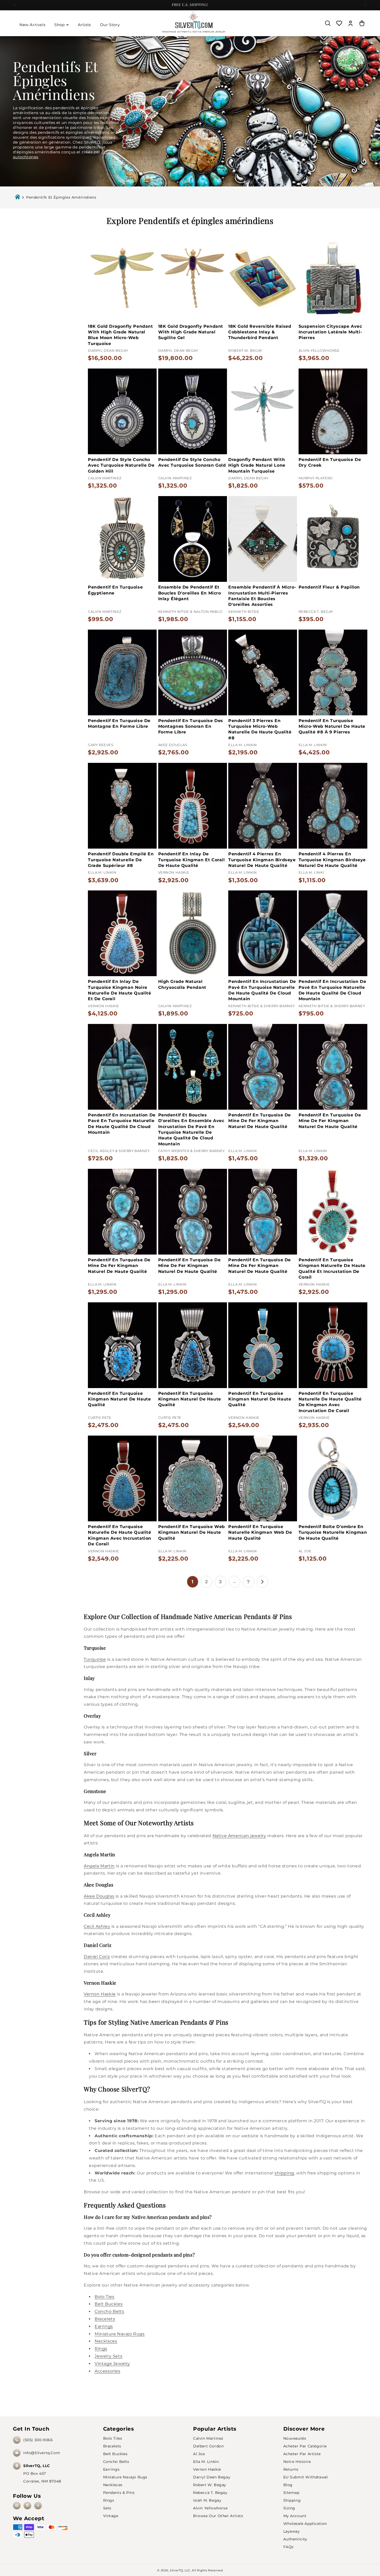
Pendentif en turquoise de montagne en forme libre (119, 723)
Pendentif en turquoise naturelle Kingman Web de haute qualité (260, 1532)
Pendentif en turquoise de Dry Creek (330, 462)
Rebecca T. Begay (210, 2493)
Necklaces (106, 2341)
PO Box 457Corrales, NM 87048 (42, 2473)
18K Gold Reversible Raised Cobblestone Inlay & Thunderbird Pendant (260, 332)
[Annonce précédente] (15, 5)
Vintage (111, 2516)
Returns (291, 2469)
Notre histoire (297, 2462)
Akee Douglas (99, 1896)
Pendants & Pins (119, 2493)
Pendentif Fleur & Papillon (329, 587)
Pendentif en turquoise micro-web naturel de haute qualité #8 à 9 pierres (332, 726)
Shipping (292, 2500)
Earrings (104, 2326)
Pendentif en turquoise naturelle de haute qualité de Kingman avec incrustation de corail (330, 1402)
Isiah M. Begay (207, 2500)
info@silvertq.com (42, 2453)
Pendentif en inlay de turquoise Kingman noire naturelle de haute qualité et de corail (120, 990)
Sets (107, 2508)
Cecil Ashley (97, 1926)
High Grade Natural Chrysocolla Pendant (182, 984)
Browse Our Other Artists (218, 2516)
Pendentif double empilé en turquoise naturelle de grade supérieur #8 (121, 860)
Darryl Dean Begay (212, 2477)
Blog (288, 2485)
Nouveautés (295, 2438)
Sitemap (291, 2493)
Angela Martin (99, 1866)
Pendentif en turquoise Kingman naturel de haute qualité (119, 1399)
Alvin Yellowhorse (210, 2508)
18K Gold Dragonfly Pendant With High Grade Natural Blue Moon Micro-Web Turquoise (120, 335)
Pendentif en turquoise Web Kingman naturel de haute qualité (192, 1532)
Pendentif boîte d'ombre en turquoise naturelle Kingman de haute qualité (333, 1532)
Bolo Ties (104, 2297)
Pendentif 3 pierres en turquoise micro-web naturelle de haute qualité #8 (260, 729)
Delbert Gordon (208, 2446)
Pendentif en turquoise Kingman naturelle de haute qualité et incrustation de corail (332, 1269)
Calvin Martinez (208, 2438)
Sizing (289, 2508)
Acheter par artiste (302, 2454)
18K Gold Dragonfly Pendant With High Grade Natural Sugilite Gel (191, 332)
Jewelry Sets (108, 2356)
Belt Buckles (109, 2304)
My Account (295, 2516)
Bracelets (105, 2319)
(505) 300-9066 (38, 2440)
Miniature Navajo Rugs (120, 2334)
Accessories (108, 2371)
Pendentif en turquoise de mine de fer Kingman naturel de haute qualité (260, 1121)
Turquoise (95, 1659)
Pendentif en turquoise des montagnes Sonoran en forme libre (191, 726)
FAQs (288, 2547)
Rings (101, 2349)
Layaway (292, 2531)
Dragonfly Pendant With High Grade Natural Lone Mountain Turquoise (257, 465)
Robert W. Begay (210, 2485)
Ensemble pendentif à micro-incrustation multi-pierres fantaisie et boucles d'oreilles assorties (262, 596)
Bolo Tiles (113, 2438)
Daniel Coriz (97, 1957)
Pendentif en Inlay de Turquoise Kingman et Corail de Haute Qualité (192, 860)
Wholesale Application (305, 2524)
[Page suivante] (262, 1582)
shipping (284, 2173)
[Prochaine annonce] (365, 5)
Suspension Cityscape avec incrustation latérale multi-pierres (330, 332)
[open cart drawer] (362, 23)
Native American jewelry (239, 1836)
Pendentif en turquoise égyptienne (115, 590)
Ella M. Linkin (206, 2462)
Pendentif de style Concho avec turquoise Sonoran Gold (192, 462)
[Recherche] (328, 23)
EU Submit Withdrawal (306, 2477)
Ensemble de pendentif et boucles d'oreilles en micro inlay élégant (190, 593)
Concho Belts (109, 2311)
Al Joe (199, 2454)
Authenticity (295, 2539)
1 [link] (193, 1582)
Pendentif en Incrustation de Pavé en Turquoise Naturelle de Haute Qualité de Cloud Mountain (262, 990)
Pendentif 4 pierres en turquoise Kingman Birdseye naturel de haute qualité (262, 860)
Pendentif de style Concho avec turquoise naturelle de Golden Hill (121, 465)
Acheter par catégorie (305, 2446)
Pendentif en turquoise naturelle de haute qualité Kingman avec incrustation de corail (120, 1535)
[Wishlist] (339, 23)
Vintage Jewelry (112, 2364)
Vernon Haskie (100, 1994)
